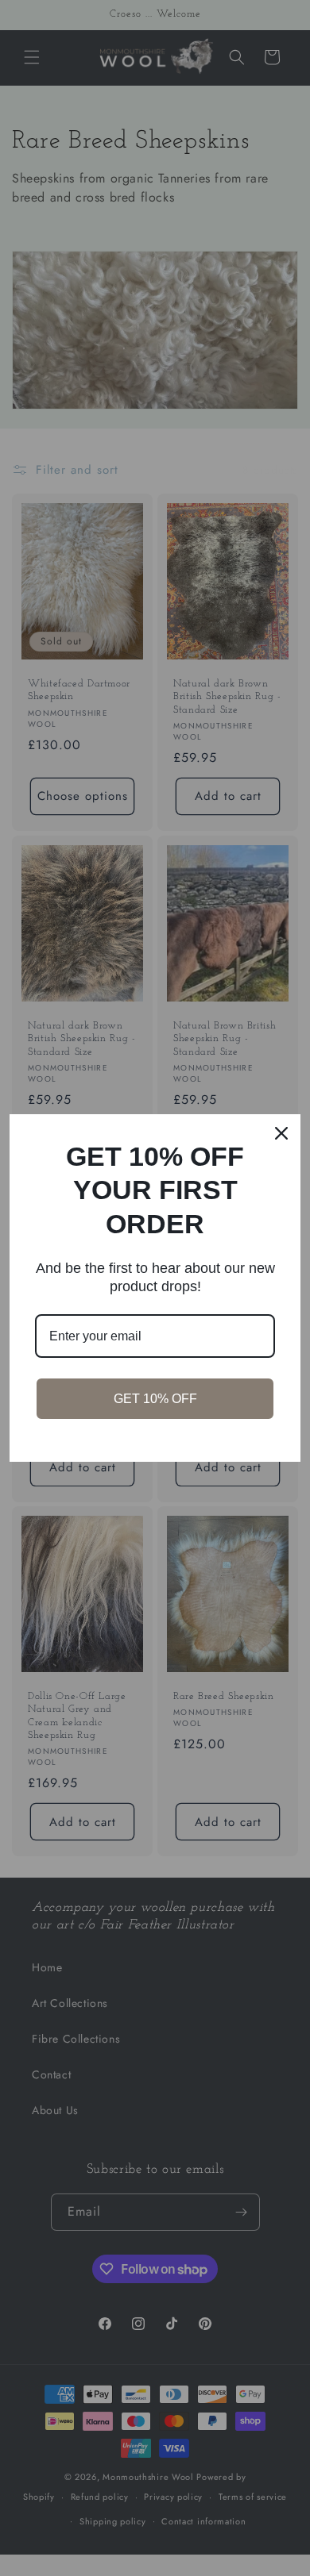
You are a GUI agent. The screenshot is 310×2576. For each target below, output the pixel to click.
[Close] (281, 1133)
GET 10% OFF (155, 1399)
